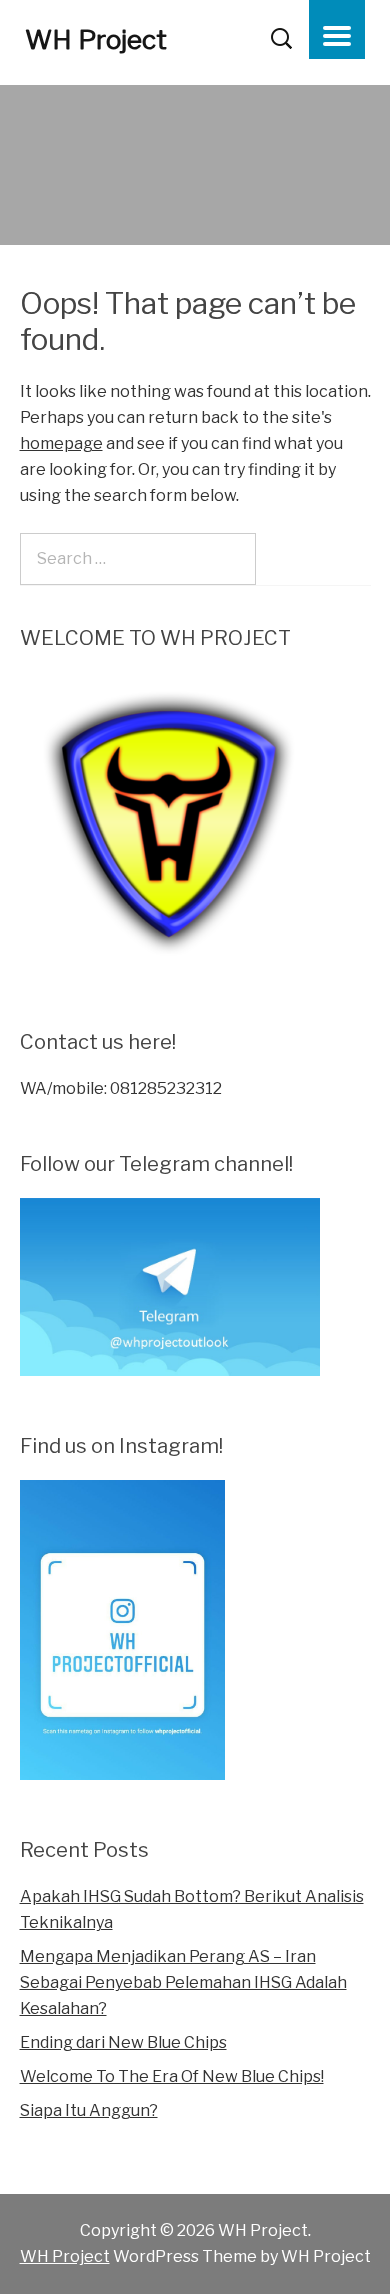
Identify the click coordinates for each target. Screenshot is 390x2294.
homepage (61, 443)
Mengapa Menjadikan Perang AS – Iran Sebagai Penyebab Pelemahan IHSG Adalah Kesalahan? (183, 1982)
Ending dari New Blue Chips (123, 2042)
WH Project (96, 39)
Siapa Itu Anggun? (89, 2110)
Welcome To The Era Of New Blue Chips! (172, 2076)
